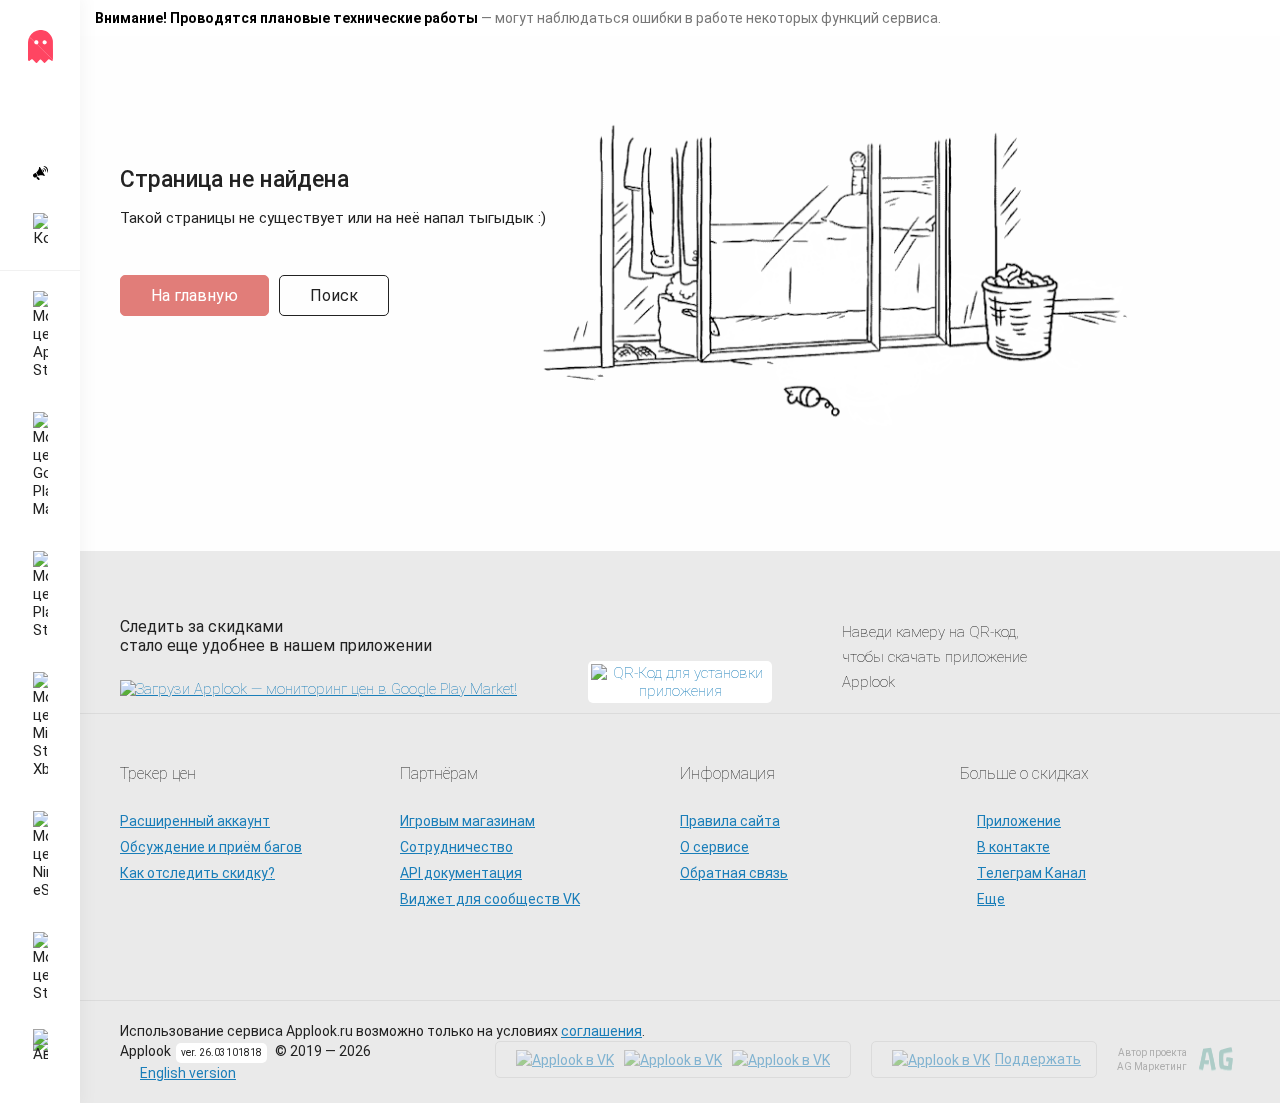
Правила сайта (730, 821)
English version (188, 1073)
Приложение (1019, 821)
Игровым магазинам (467, 821)
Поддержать (1038, 1059)
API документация (461, 873)
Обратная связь (734, 873)
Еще (991, 899)
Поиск (334, 295)
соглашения (601, 1031)
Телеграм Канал (1031, 873)
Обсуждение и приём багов (211, 847)
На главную (194, 295)
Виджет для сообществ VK (490, 899)
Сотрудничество (456, 847)
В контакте (1013, 847)
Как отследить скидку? (197, 873)
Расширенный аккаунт (195, 821)
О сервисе (714, 847)
